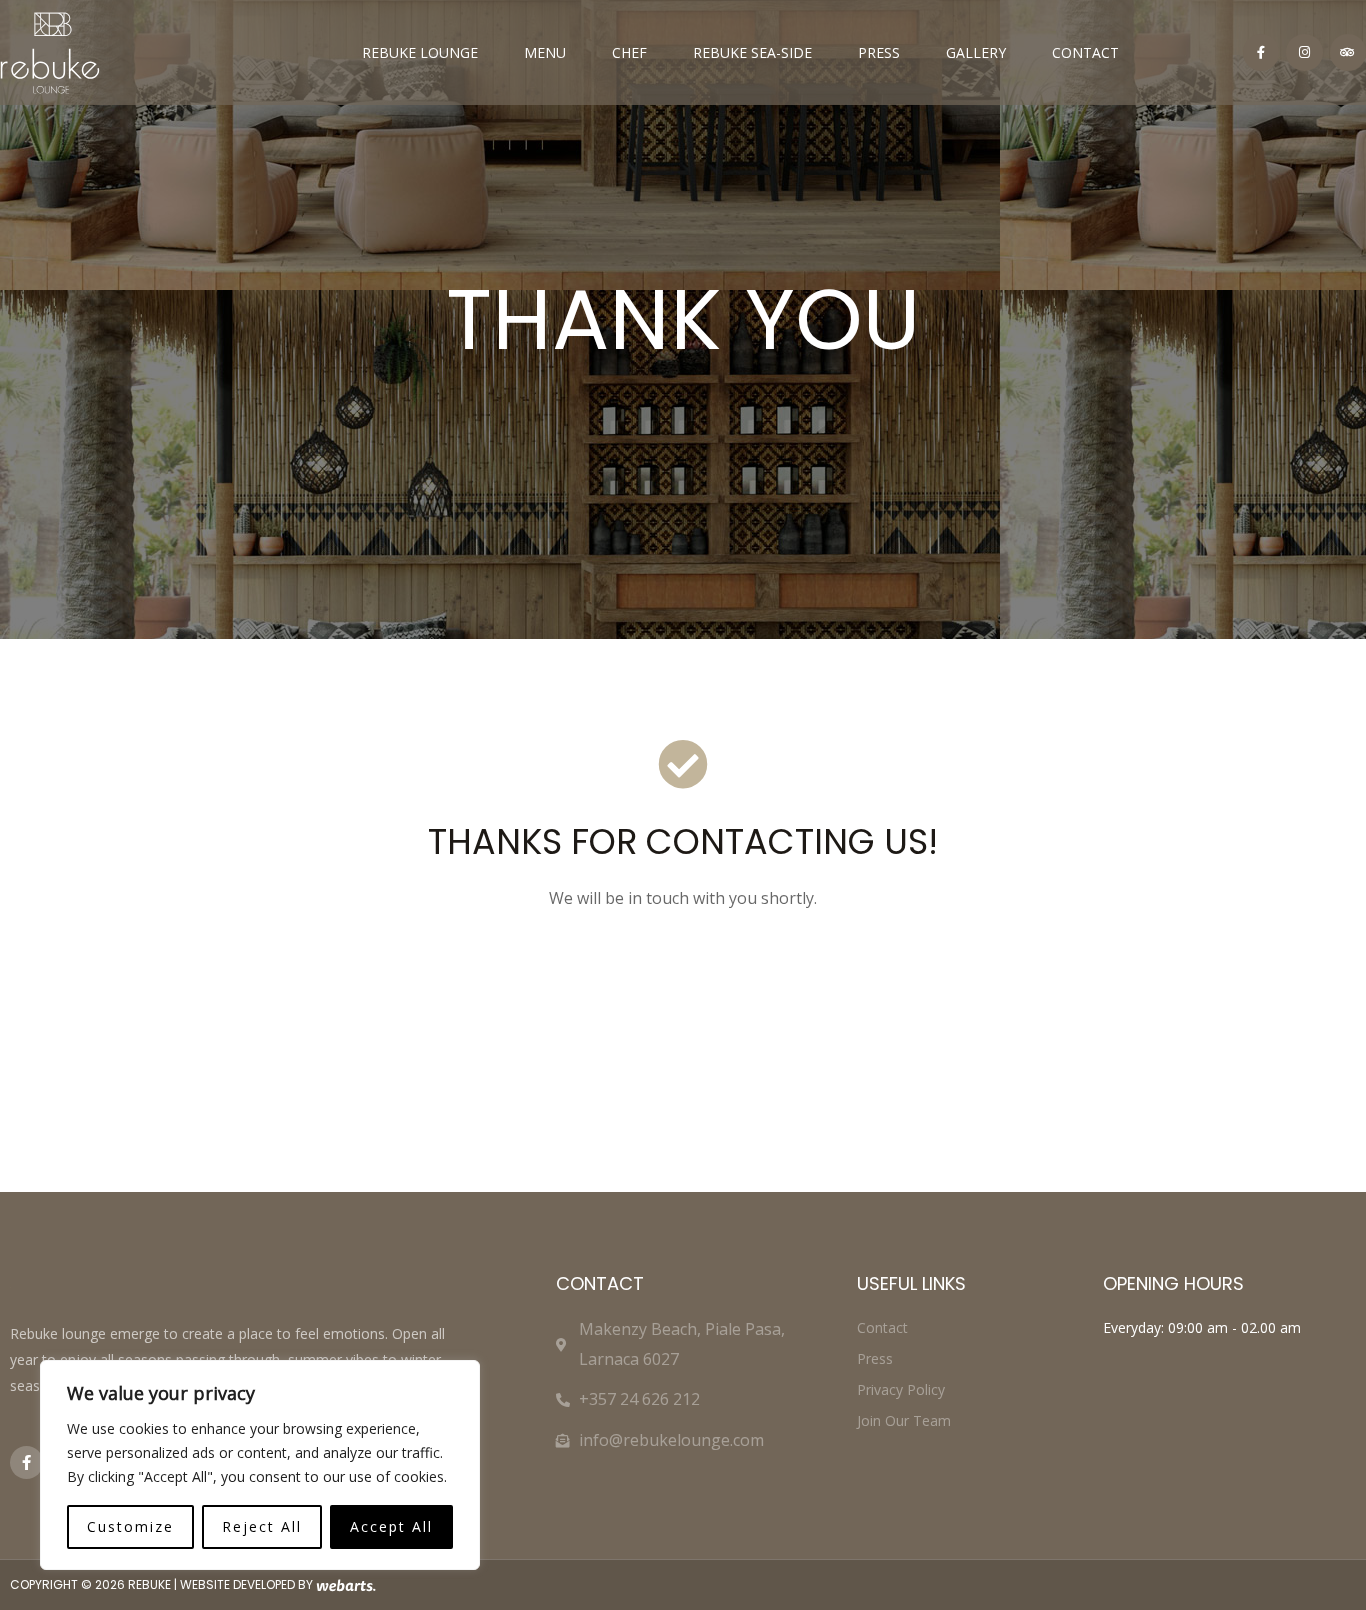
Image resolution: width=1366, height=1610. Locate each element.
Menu (545, 52)
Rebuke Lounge (420, 52)
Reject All (262, 1526)
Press (879, 52)
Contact (1085, 52)
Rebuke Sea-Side (752, 52)
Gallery (976, 52)
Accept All (391, 1526)
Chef (629, 52)
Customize (130, 1526)
